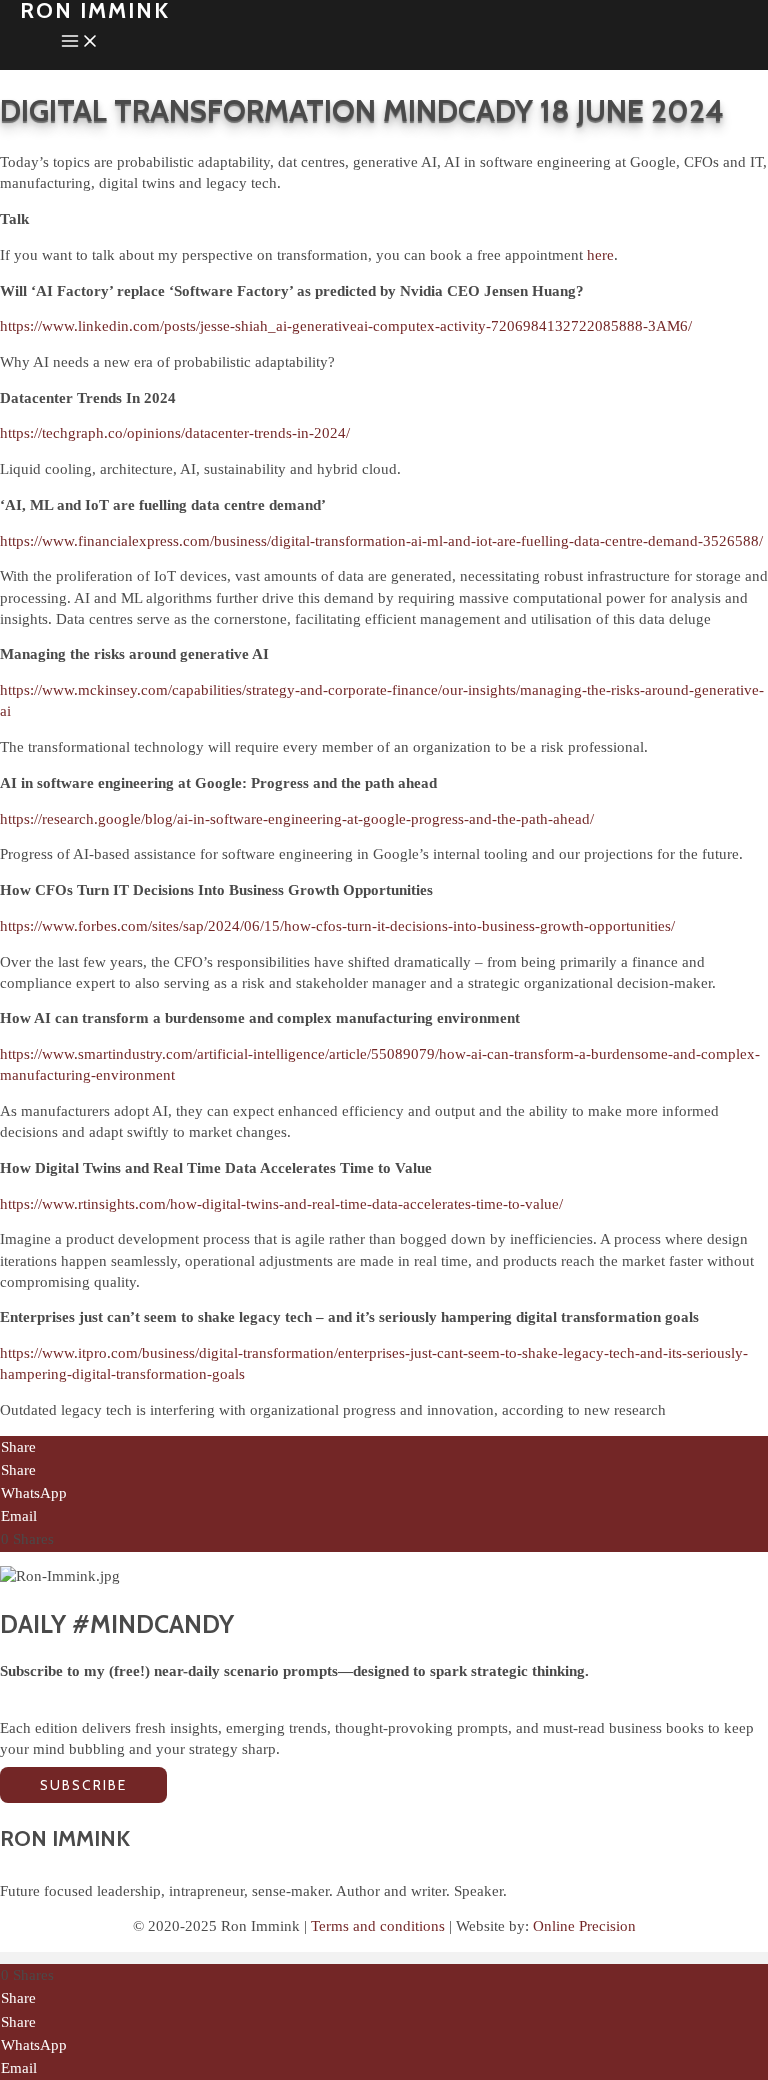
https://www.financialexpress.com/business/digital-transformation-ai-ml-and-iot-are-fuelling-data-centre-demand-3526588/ (381, 541)
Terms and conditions (378, 1926)
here (600, 255)
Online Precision (584, 1926)
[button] (83, 1785)
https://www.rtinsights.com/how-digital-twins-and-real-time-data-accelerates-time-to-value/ (281, 1204)
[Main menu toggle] (80, 44)
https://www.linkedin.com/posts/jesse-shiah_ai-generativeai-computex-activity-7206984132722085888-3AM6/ (346, 326)
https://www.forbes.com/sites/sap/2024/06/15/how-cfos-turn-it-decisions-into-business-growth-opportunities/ (337, 926)
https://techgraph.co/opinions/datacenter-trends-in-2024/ (175, 433)
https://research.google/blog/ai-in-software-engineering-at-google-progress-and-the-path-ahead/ (297, 819)
